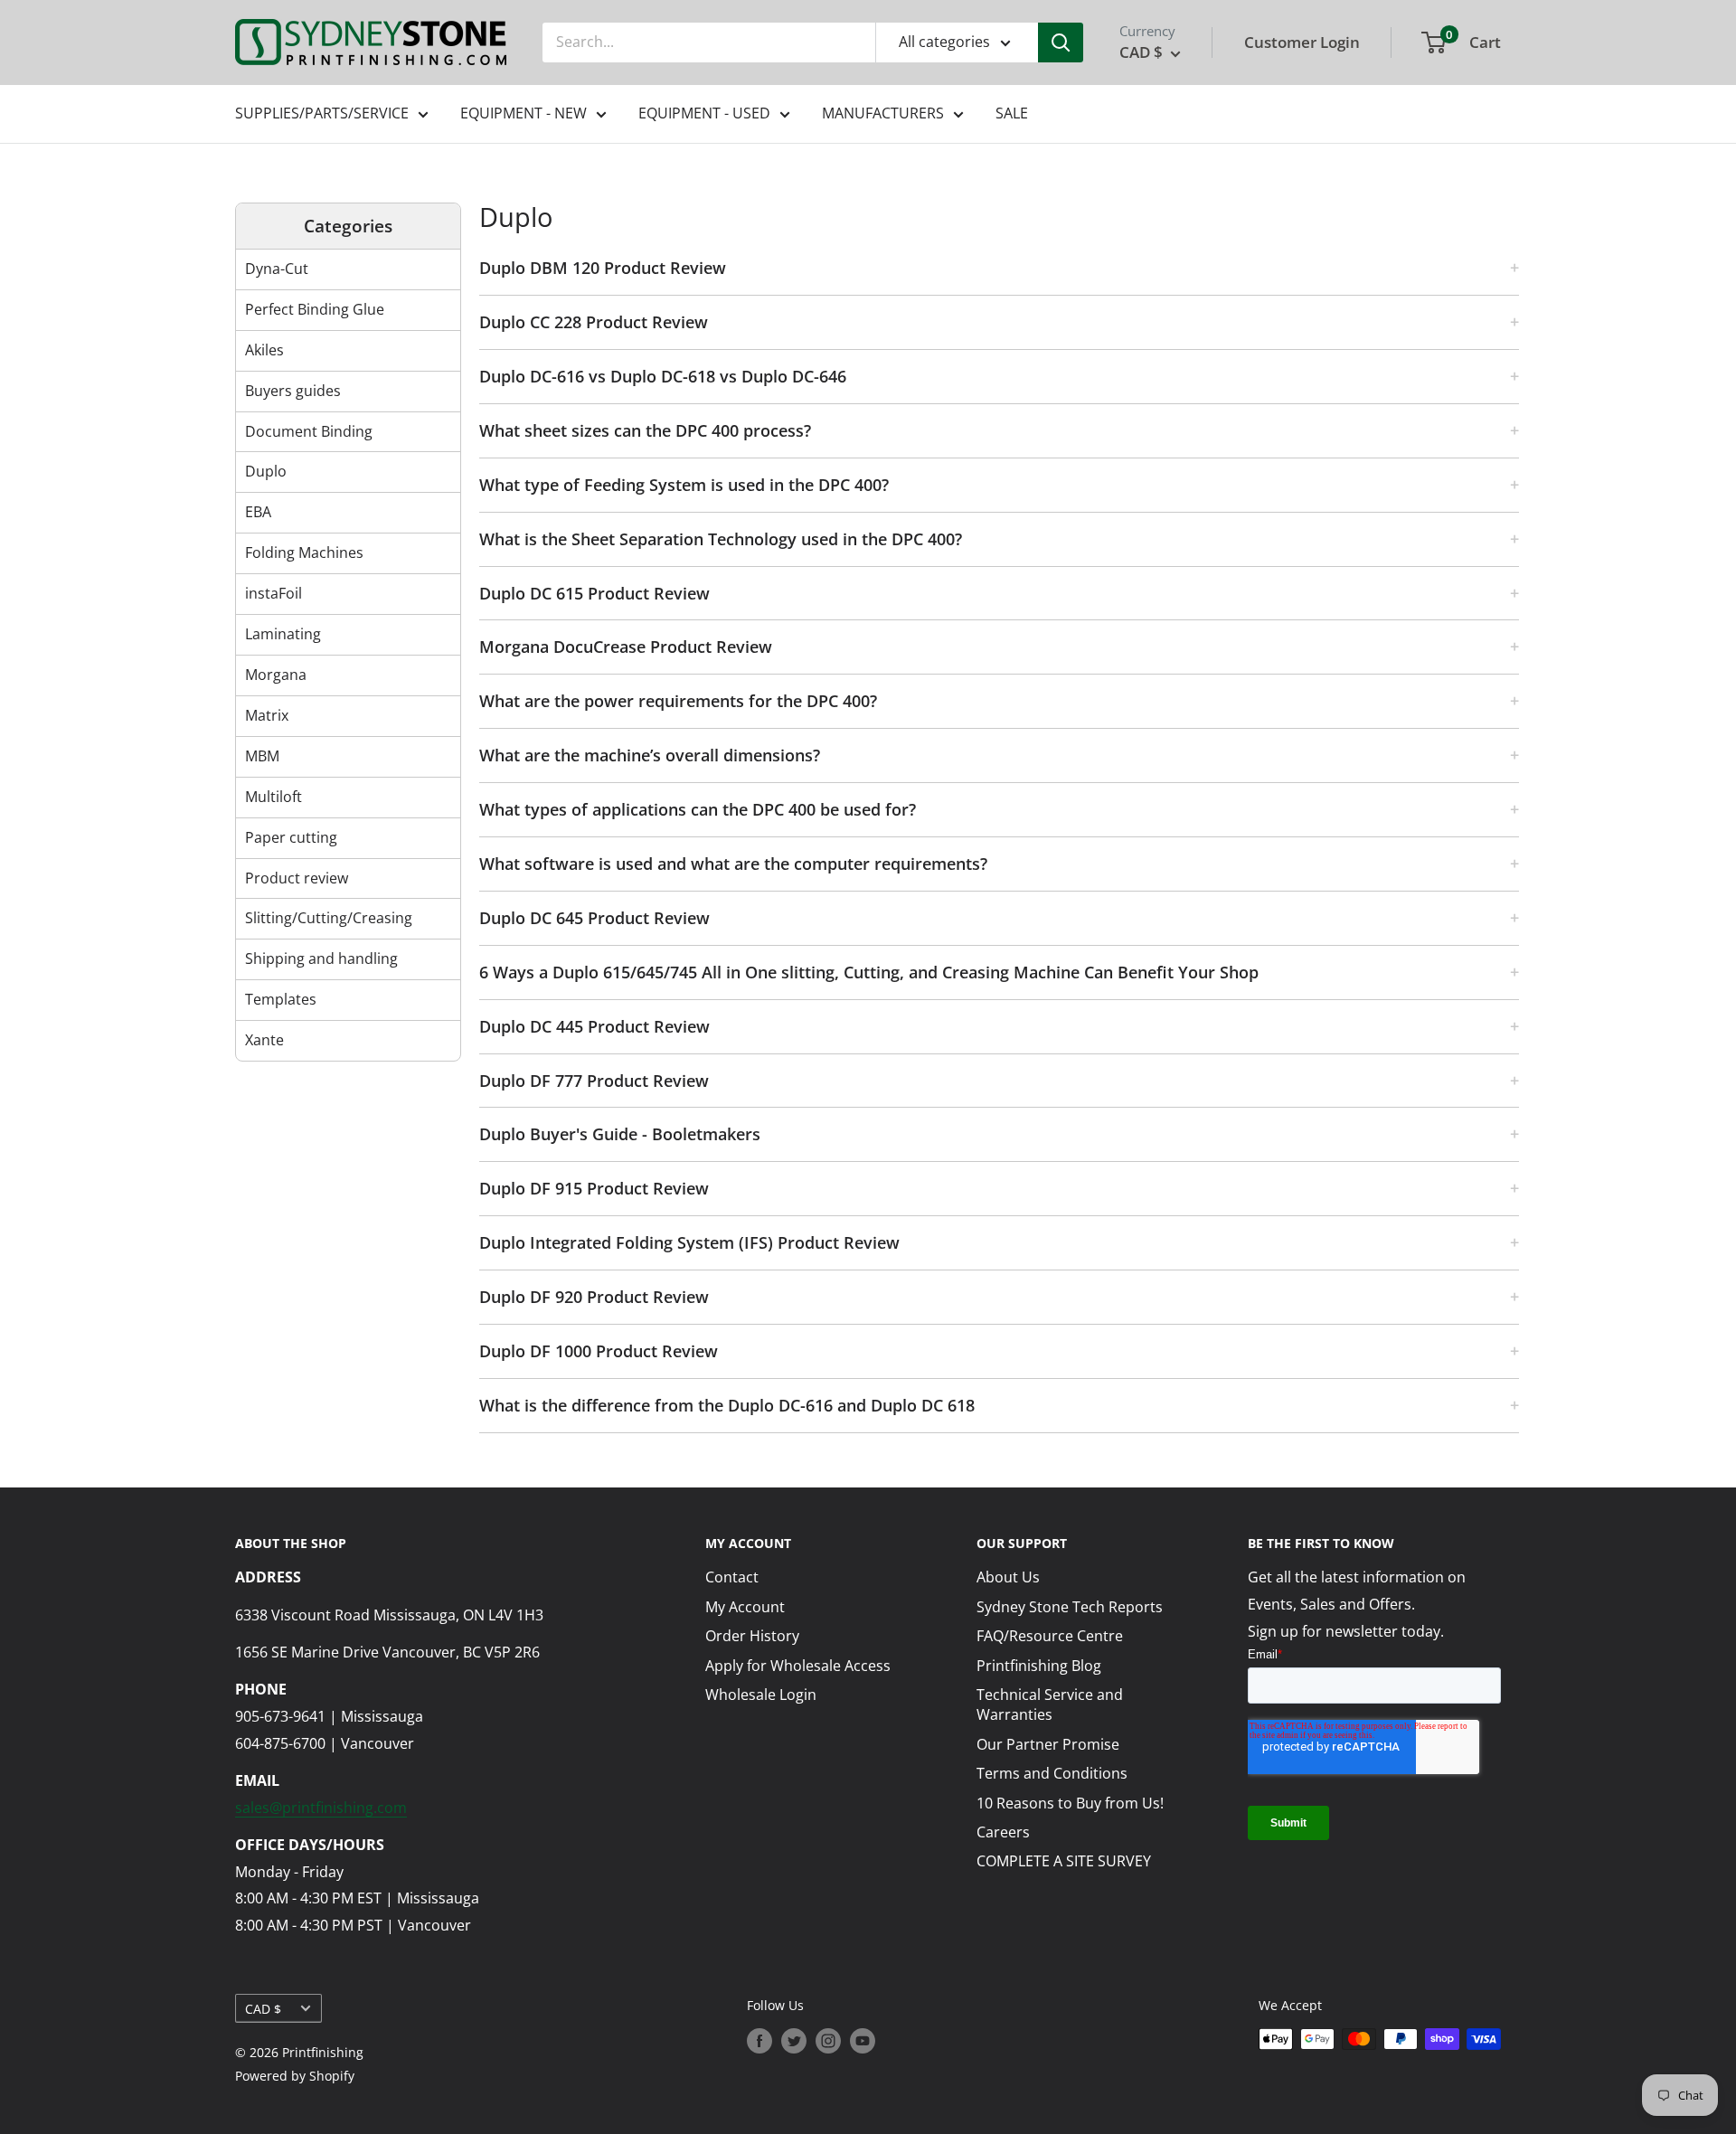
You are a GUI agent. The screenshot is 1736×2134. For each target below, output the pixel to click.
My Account (745, 1607)
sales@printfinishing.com (321, 1808)
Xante (264, 1040)
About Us (1008, 1577)
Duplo (266, 471)
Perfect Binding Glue (315, 309)
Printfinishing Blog (1039, 1666)
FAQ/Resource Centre (1050, 1636)
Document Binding (309, 431)
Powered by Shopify (295, 2076)
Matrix (267, 715)
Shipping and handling (321, 958)
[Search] (1061, 42)
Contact (732, 1577)
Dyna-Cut (277, 269)
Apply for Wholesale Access (798, 1666)
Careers (1003, 1832)
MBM (262, 756)
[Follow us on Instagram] (828, 2041)
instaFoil (274, 593)
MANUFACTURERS (883, 113)
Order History (752, 1636)
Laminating (283, 634)
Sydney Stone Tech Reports (1070, 1607)
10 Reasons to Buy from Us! (1070, 1803)
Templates (281, 999)
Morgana (276, 675)
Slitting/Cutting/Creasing (329, 918)
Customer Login (1302, 42)
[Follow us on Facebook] (759, 2041)
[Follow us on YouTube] (863, 2041)
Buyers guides (293, 391)
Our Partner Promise (1048, 1744)
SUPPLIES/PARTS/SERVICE (322, 113)
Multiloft (274, 797)
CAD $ (263, 2009)
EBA (258, 512)
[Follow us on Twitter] (794, 2041)
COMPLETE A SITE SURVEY (1064, 1861)
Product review (297, 878)
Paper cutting (291, 837)
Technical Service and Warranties (1050, 1704)
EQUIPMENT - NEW (524, 113)
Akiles (264, 350)
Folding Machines (304, 552)
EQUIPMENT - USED (704, 113)
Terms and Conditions (1052, 1773)
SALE (1012, 113)
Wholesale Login (761, 1695)
